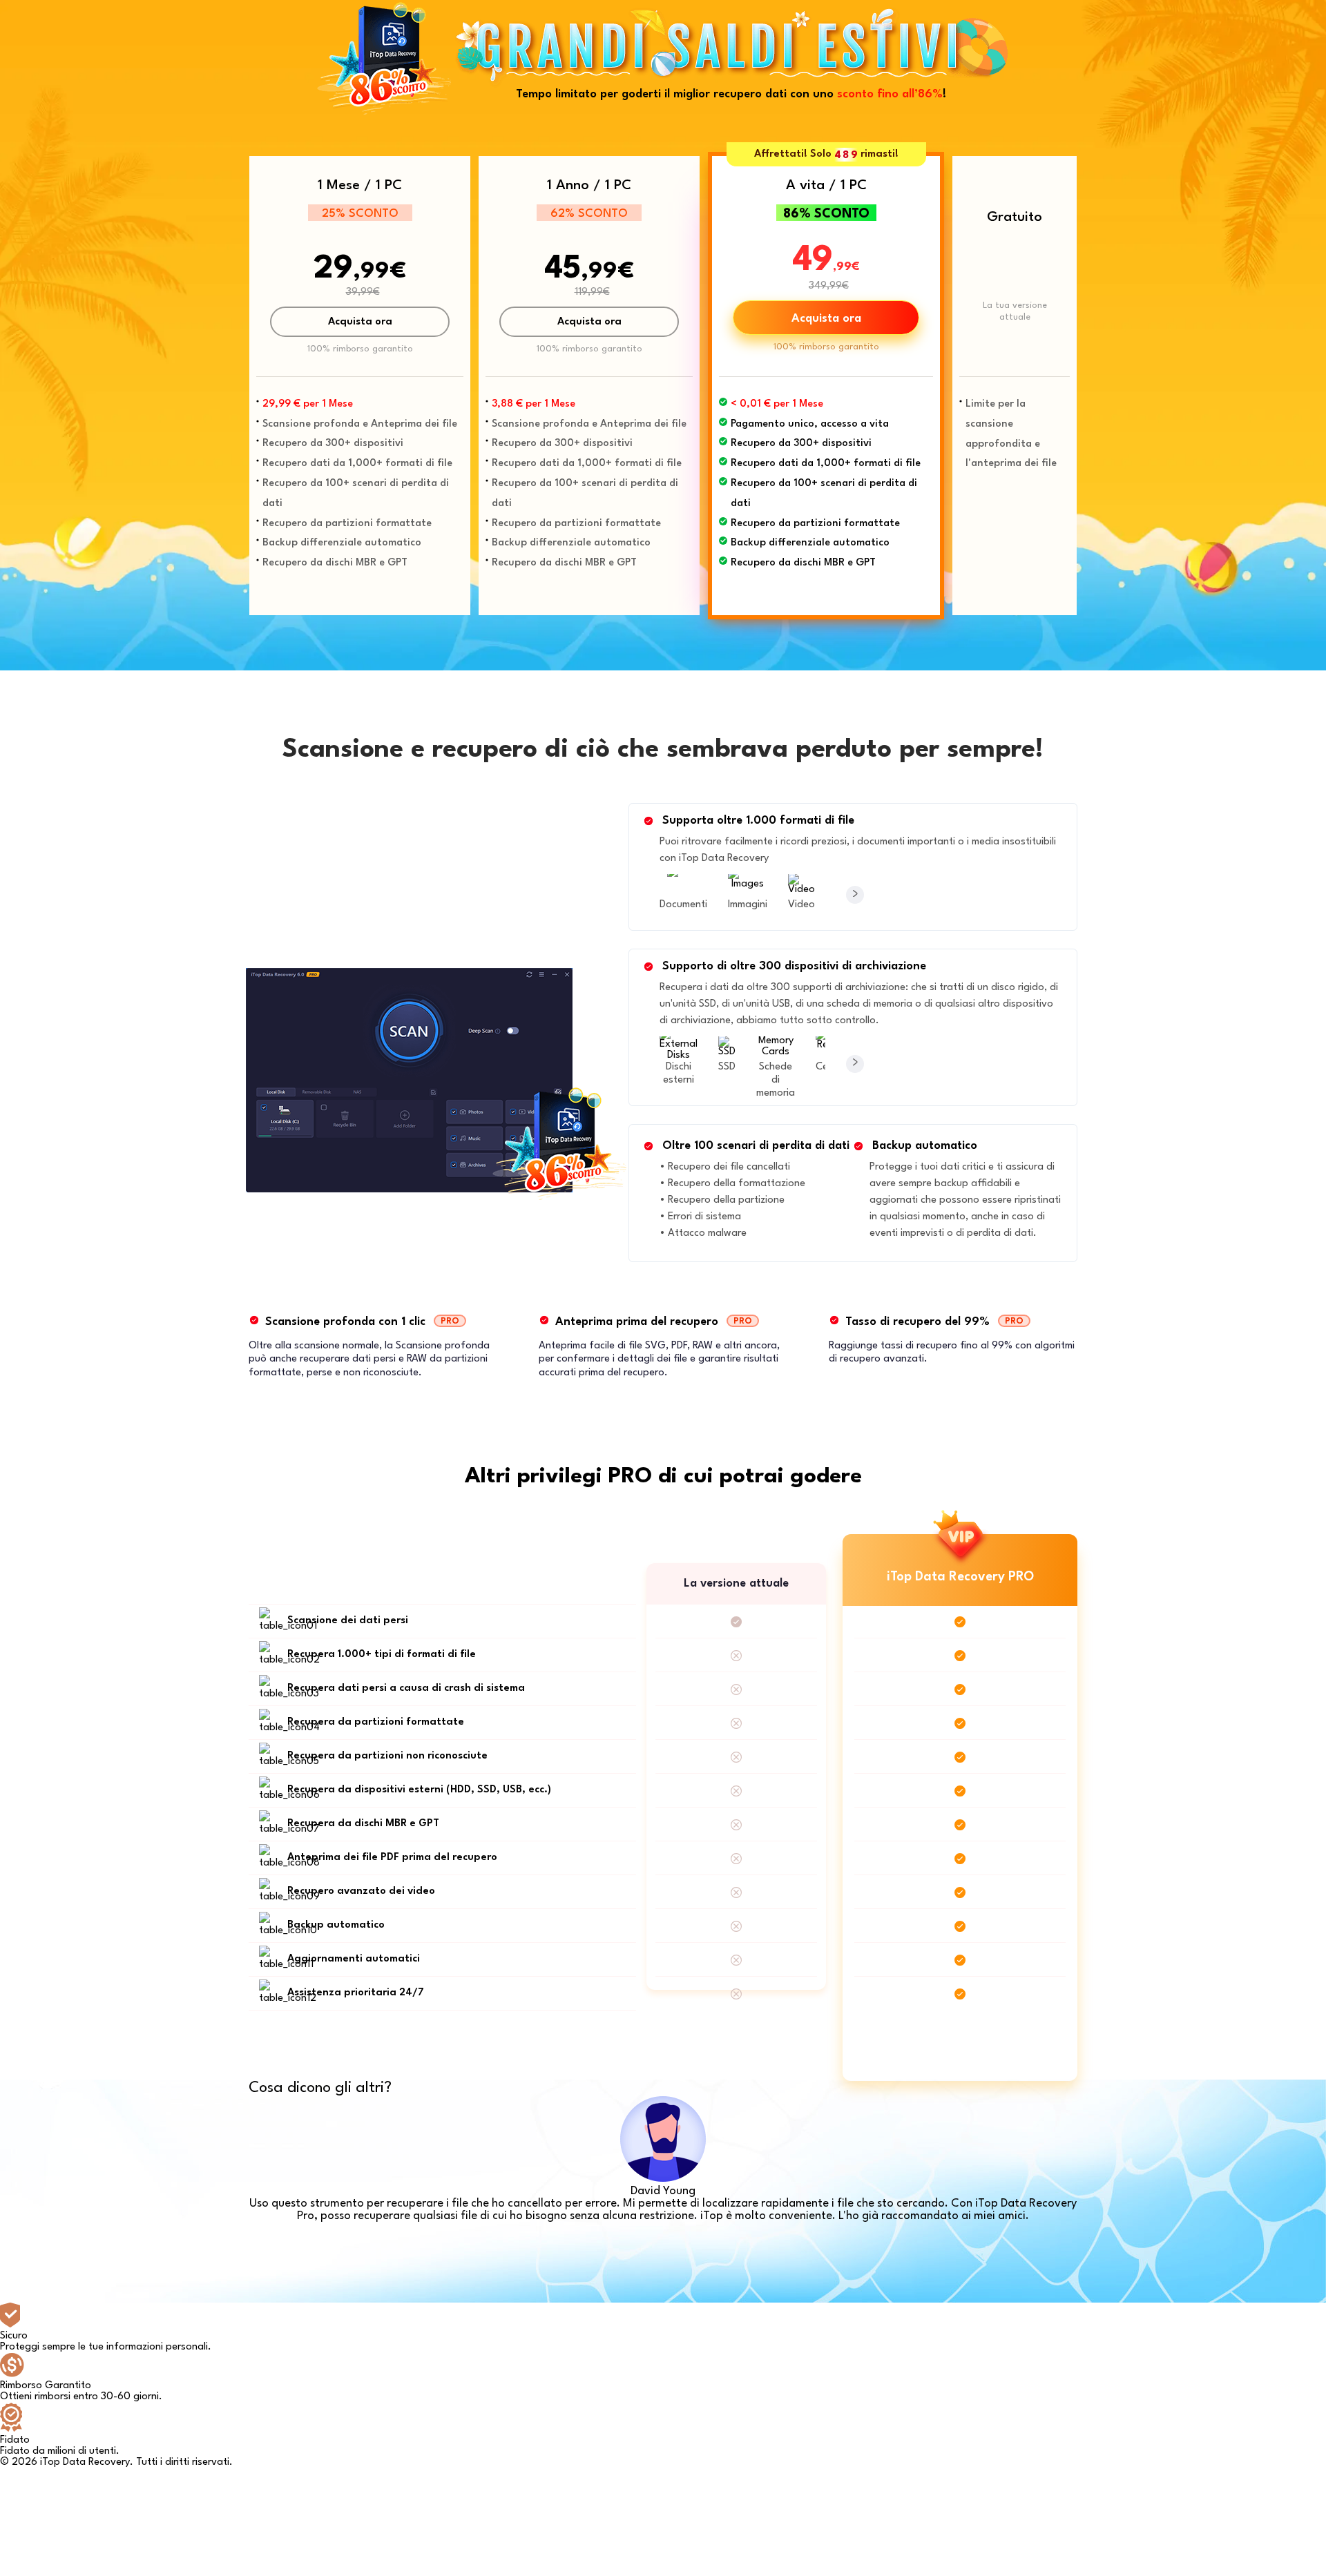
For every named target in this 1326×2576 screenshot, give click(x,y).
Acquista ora (360, 322)
